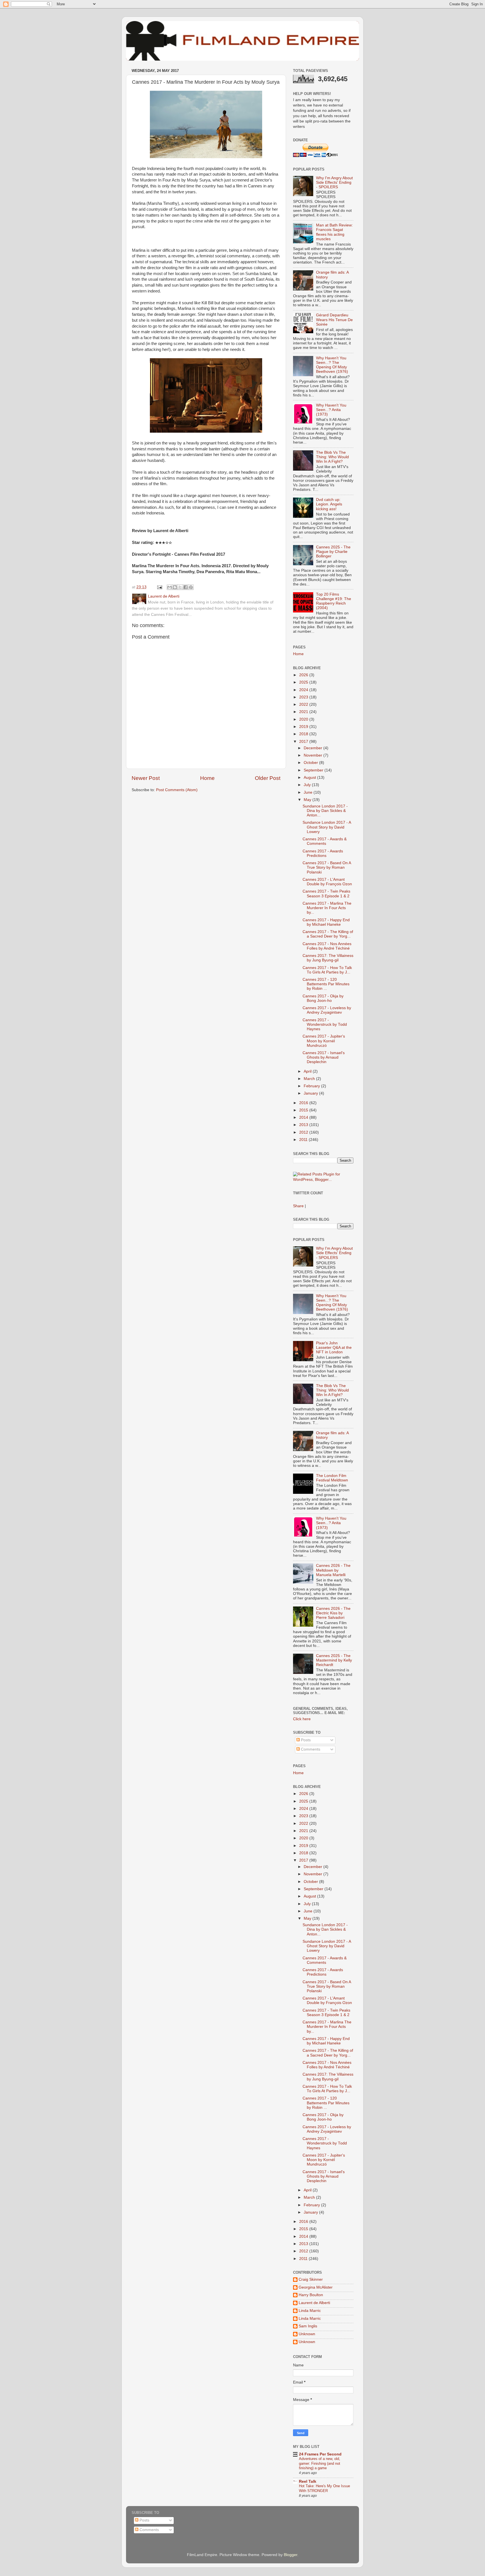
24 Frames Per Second (320, 2454)
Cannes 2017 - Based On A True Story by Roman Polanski (327, 867)
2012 (304, 1132)
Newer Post (146, 778)
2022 (304, 704)
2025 (304, 682)
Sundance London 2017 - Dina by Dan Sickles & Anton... (325, 811)
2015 (304, 1110)
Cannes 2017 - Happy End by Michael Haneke (326, 922)
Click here (302, 1719)
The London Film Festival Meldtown (332, 1478)
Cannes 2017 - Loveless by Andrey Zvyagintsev (327, 1010)
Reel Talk (308, 2481)
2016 (304, 1103)
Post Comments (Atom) (177, 790)
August (310, 778)
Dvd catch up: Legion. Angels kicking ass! (329, 504)
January (311, 1093)
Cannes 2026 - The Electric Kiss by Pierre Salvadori (333, 1613)
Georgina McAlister (316, 2287)
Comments (310, 1749)
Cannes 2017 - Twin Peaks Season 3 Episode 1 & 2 (326, 894)
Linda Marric (310, 2311)
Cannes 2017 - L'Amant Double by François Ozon (327, 882)
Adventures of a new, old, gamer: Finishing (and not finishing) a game (320, 2463)
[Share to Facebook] (186, 587)
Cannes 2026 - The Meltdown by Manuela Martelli (333, 1570)
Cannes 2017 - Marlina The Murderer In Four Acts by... (327, 908)
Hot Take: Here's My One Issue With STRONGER (324, 2488)
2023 (304, 697)
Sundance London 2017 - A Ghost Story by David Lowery (327, 827)
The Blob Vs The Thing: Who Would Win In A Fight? (332, 457)
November (314, 755)
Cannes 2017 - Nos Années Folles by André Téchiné (327, 946)
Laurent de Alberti (314, 2303)
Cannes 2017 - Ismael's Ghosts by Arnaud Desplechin (324, 1057)
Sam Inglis (308, 2326)
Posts (305, 1740)
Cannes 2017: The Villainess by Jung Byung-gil (328, 958)
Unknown (307, 2334)
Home (207, 778)
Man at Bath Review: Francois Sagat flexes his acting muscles (334, 232)
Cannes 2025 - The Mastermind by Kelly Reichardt (334, 1660)
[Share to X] (180, 587)
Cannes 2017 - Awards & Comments (325, 841)
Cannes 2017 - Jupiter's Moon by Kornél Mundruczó (324, 1041)
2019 (304, 727)
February (312, 1086)
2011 (304, 1140)
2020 (304, 719)
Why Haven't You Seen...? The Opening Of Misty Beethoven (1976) (332, 365)
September (314, 770)
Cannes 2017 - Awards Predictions (323, 853)
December (314, 748)
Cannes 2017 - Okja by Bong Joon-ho (323, 998)
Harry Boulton (311, 2295)
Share (298, 1206)
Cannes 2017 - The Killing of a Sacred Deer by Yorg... (328, 934)
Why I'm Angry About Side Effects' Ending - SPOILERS (334, 182)
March (310, 1079)
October (311, 763)
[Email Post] (159, 587)
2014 (304, 1117)
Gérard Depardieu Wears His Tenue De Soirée (334, 320)
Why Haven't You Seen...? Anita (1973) (331, 410)
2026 (304, 675)
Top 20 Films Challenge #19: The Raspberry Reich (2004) (334, 601)
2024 (304, 690)
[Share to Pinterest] (191, 587)
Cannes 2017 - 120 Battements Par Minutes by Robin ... (326, 984)
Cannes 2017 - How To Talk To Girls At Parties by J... (327, 970)
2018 (304, 734)
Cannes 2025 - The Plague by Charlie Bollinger (333, 552)
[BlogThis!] (175, 587)
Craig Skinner (311, 2279)
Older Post (268, 778)
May (308, 800)
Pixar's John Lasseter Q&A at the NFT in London (334, 1348)
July (308, 785)
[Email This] (170, 587)
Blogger (290, 2555)
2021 (304, 712)
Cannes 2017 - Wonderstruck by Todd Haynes (325, 1024)
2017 (304, 742)
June (309, 792)
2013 (304, 1125)
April (308, 1071)
